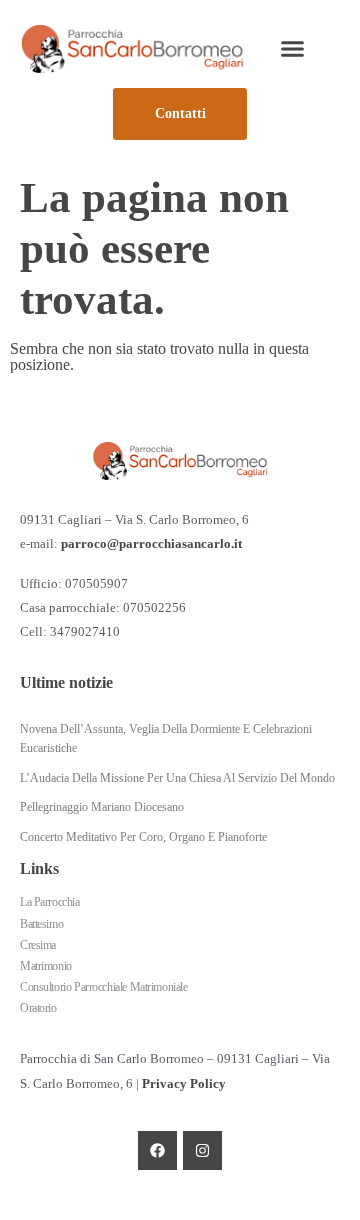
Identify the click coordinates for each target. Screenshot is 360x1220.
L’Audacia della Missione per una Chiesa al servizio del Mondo (177, 778)
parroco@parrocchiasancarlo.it (151, 544)
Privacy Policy (184, 1084)
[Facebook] (157, 1150)
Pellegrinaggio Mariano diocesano (102, 807)
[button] (292, 49)
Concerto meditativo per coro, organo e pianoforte (143, 837)
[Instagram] (202, 1150)
